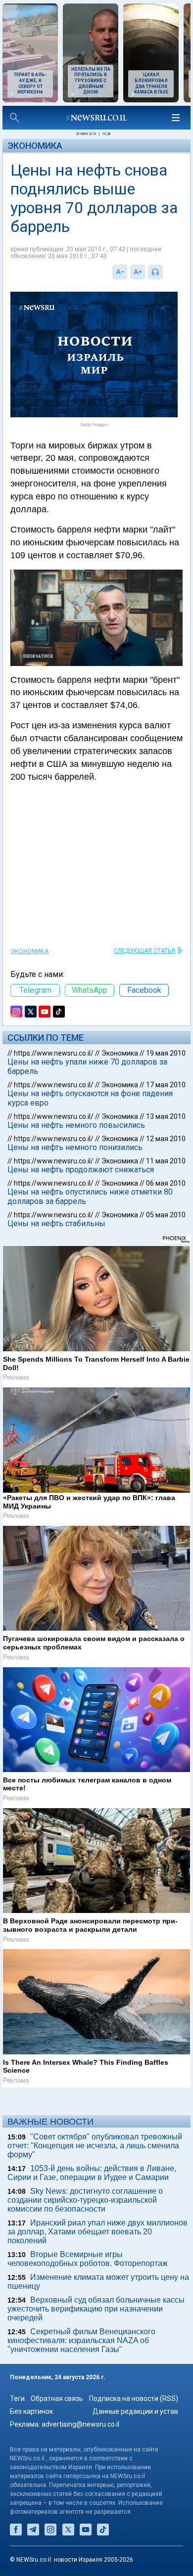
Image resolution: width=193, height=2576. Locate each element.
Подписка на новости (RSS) (134, 2398)
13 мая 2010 (166, 1116)
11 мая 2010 (166, 1161)
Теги (17, 2398)
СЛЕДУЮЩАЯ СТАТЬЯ (145, 951)
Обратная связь (57, 2398)
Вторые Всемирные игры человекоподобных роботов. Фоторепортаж (88, 2259)
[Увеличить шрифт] (138, 272)
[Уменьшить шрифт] (120, 272)
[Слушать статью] (165, 272)
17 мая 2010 (166, 1085)
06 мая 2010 (166, 1183)
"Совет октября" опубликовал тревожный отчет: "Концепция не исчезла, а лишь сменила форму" (95, 2146)
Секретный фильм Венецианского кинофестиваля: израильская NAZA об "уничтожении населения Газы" (81, 2340)
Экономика (35, 146)
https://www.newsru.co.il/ (54, 1053)
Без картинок (31, 2411)
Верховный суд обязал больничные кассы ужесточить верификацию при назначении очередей (96, 2309)
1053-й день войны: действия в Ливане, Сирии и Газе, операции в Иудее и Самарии (92, 2173)
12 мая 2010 (166, 1139)
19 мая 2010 (166, 1053)
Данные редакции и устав (135, 2411)
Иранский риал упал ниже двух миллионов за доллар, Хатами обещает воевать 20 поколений (97, 2232)
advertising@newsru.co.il (80, 2424)
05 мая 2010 (166, 1215)
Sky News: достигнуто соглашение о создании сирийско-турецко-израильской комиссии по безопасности (85, 2200)
